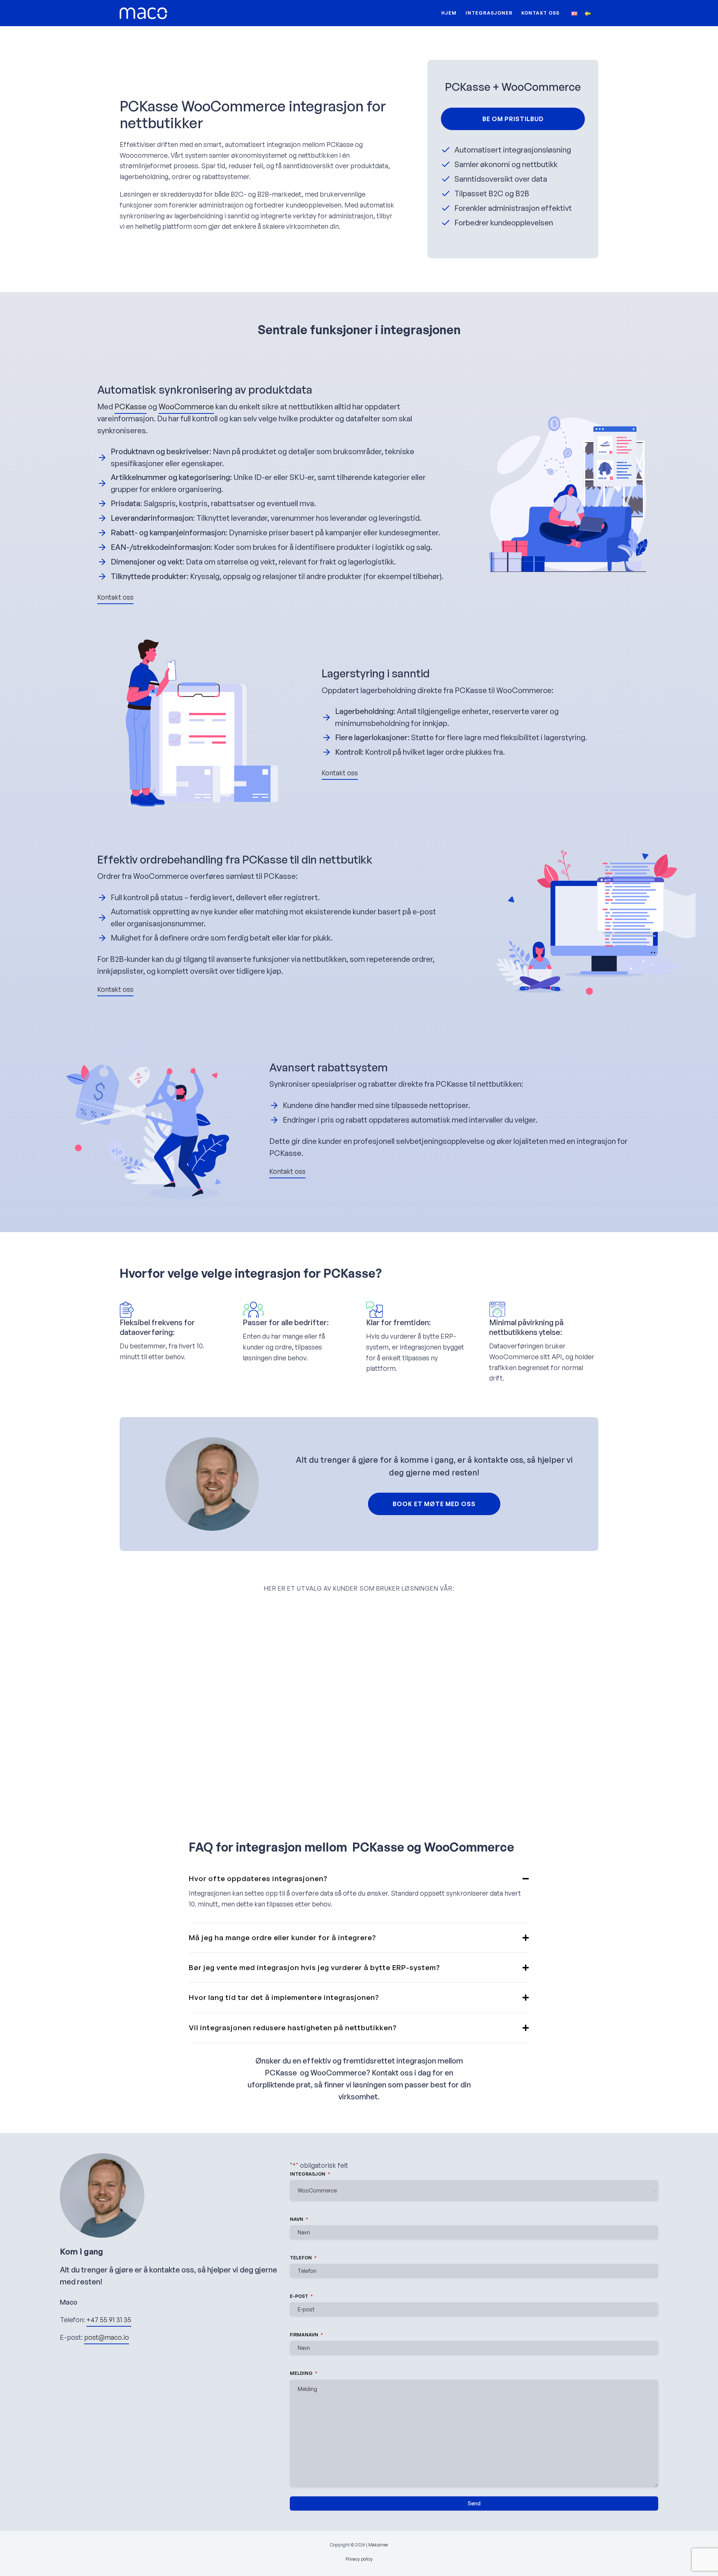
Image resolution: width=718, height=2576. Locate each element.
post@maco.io (107, 2337)
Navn (299, 2219)
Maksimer (378, 2545)
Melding (304, 2373)
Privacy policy (359, 2559)
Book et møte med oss (434, 1504)
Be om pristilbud (513, 119)
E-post (301, 2296)
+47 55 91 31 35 (109, 2320)
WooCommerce (186, 407)
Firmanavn (306, 2335)
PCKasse (131, 407)
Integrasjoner (489, 13)
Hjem (449, 13)
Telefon (303, 2258)
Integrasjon (310, 2174)
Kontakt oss (540, 13)
